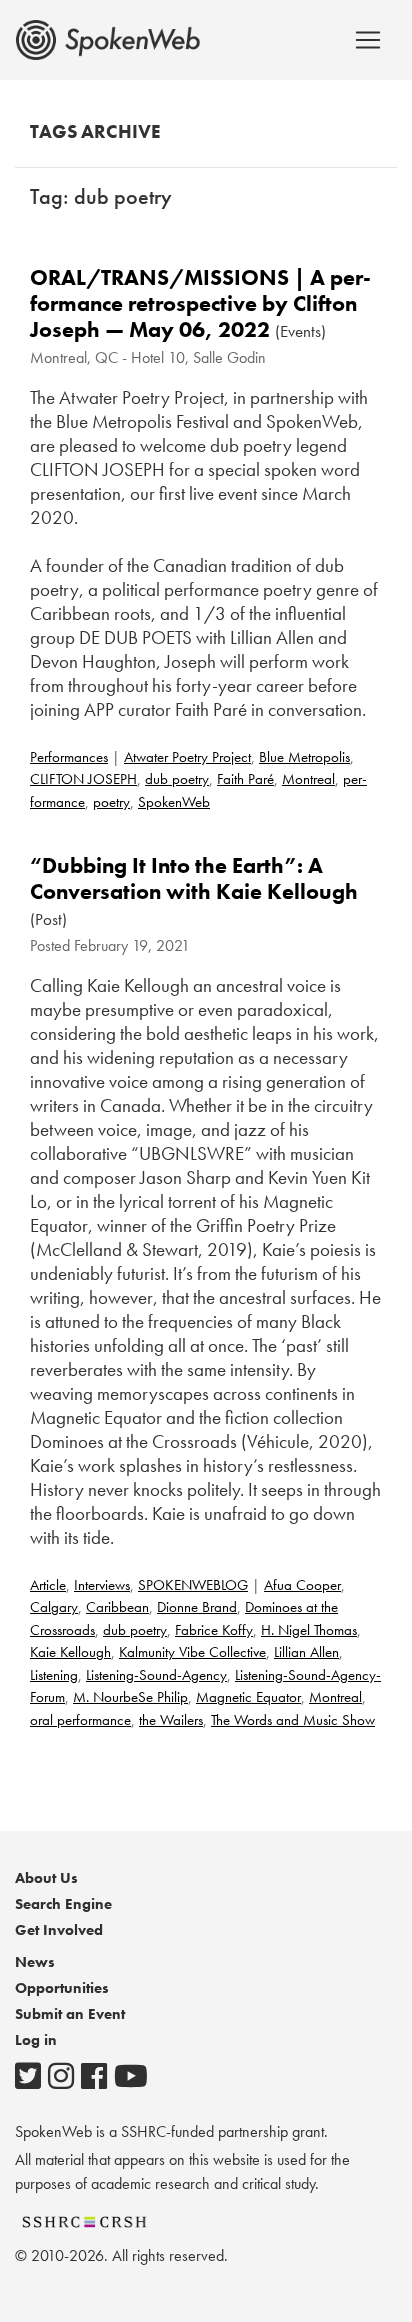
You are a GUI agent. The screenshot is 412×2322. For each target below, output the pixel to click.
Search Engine (63, 1904)
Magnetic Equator (248, 1697)
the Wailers (171, 1720)
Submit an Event (70, 2014)
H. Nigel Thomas (309, 1630)
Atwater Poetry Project (187, 757)
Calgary (54, 1607)
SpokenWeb (174, 802)
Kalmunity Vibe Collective (192, 1652)
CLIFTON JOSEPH (83, 779)
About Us (46, 1878)
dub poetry (177, 779)
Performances (69, 757)
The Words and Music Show (293, 1720)
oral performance (80, 1720)
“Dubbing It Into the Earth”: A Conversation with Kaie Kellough (194, 878)
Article (48, 1585)
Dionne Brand (197, 1607)
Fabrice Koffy (214, 1630)
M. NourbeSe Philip (130, 1697)
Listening (54, 1675)
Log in (36, 2040)
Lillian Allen (306, 1652)
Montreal (308, 779)
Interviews (102, 1585)
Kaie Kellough (70, 1652)
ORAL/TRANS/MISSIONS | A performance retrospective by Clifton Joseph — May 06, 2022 (200, 303)
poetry (111, 802)
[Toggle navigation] (368, 40)
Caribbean (117, 1607)
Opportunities (62, 1988)
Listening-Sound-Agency (156, 1675)
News (35, 1962)
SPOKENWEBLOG (193, 1585)
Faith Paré (245, 779)
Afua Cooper (302, 1585)
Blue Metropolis (304, 757)
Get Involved (59, 1930)
